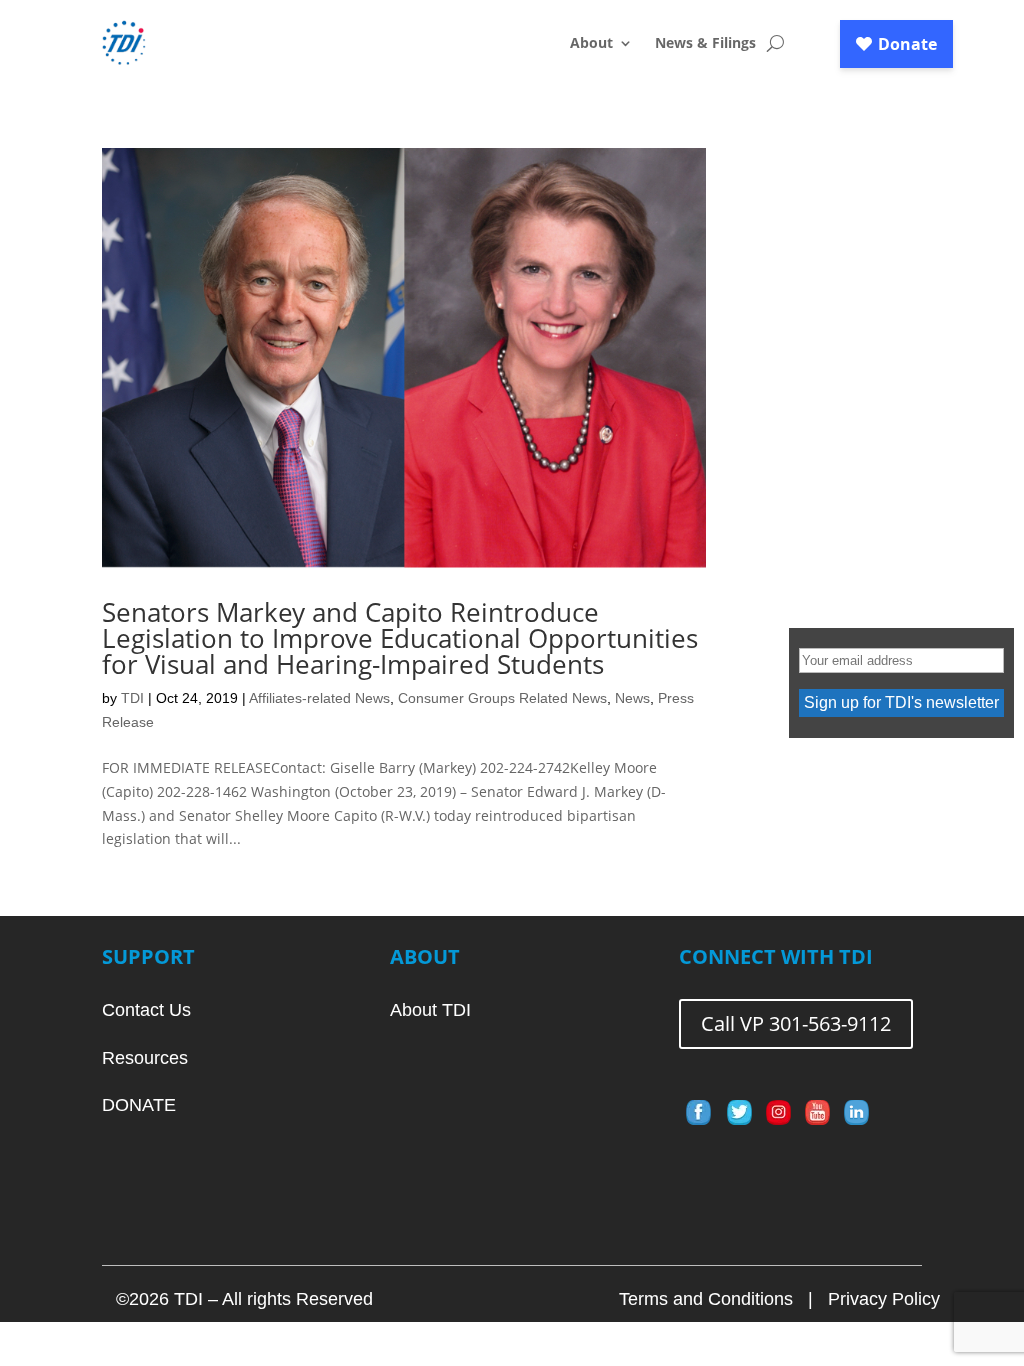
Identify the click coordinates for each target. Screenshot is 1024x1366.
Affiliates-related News (319, 698)
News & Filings (705, 44)
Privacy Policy (884, 1299)
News (632, 698)
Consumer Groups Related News (502, 698)
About (591, 44)
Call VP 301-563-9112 (796, 1023)
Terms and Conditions (706, 1299)
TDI (132, 698)
